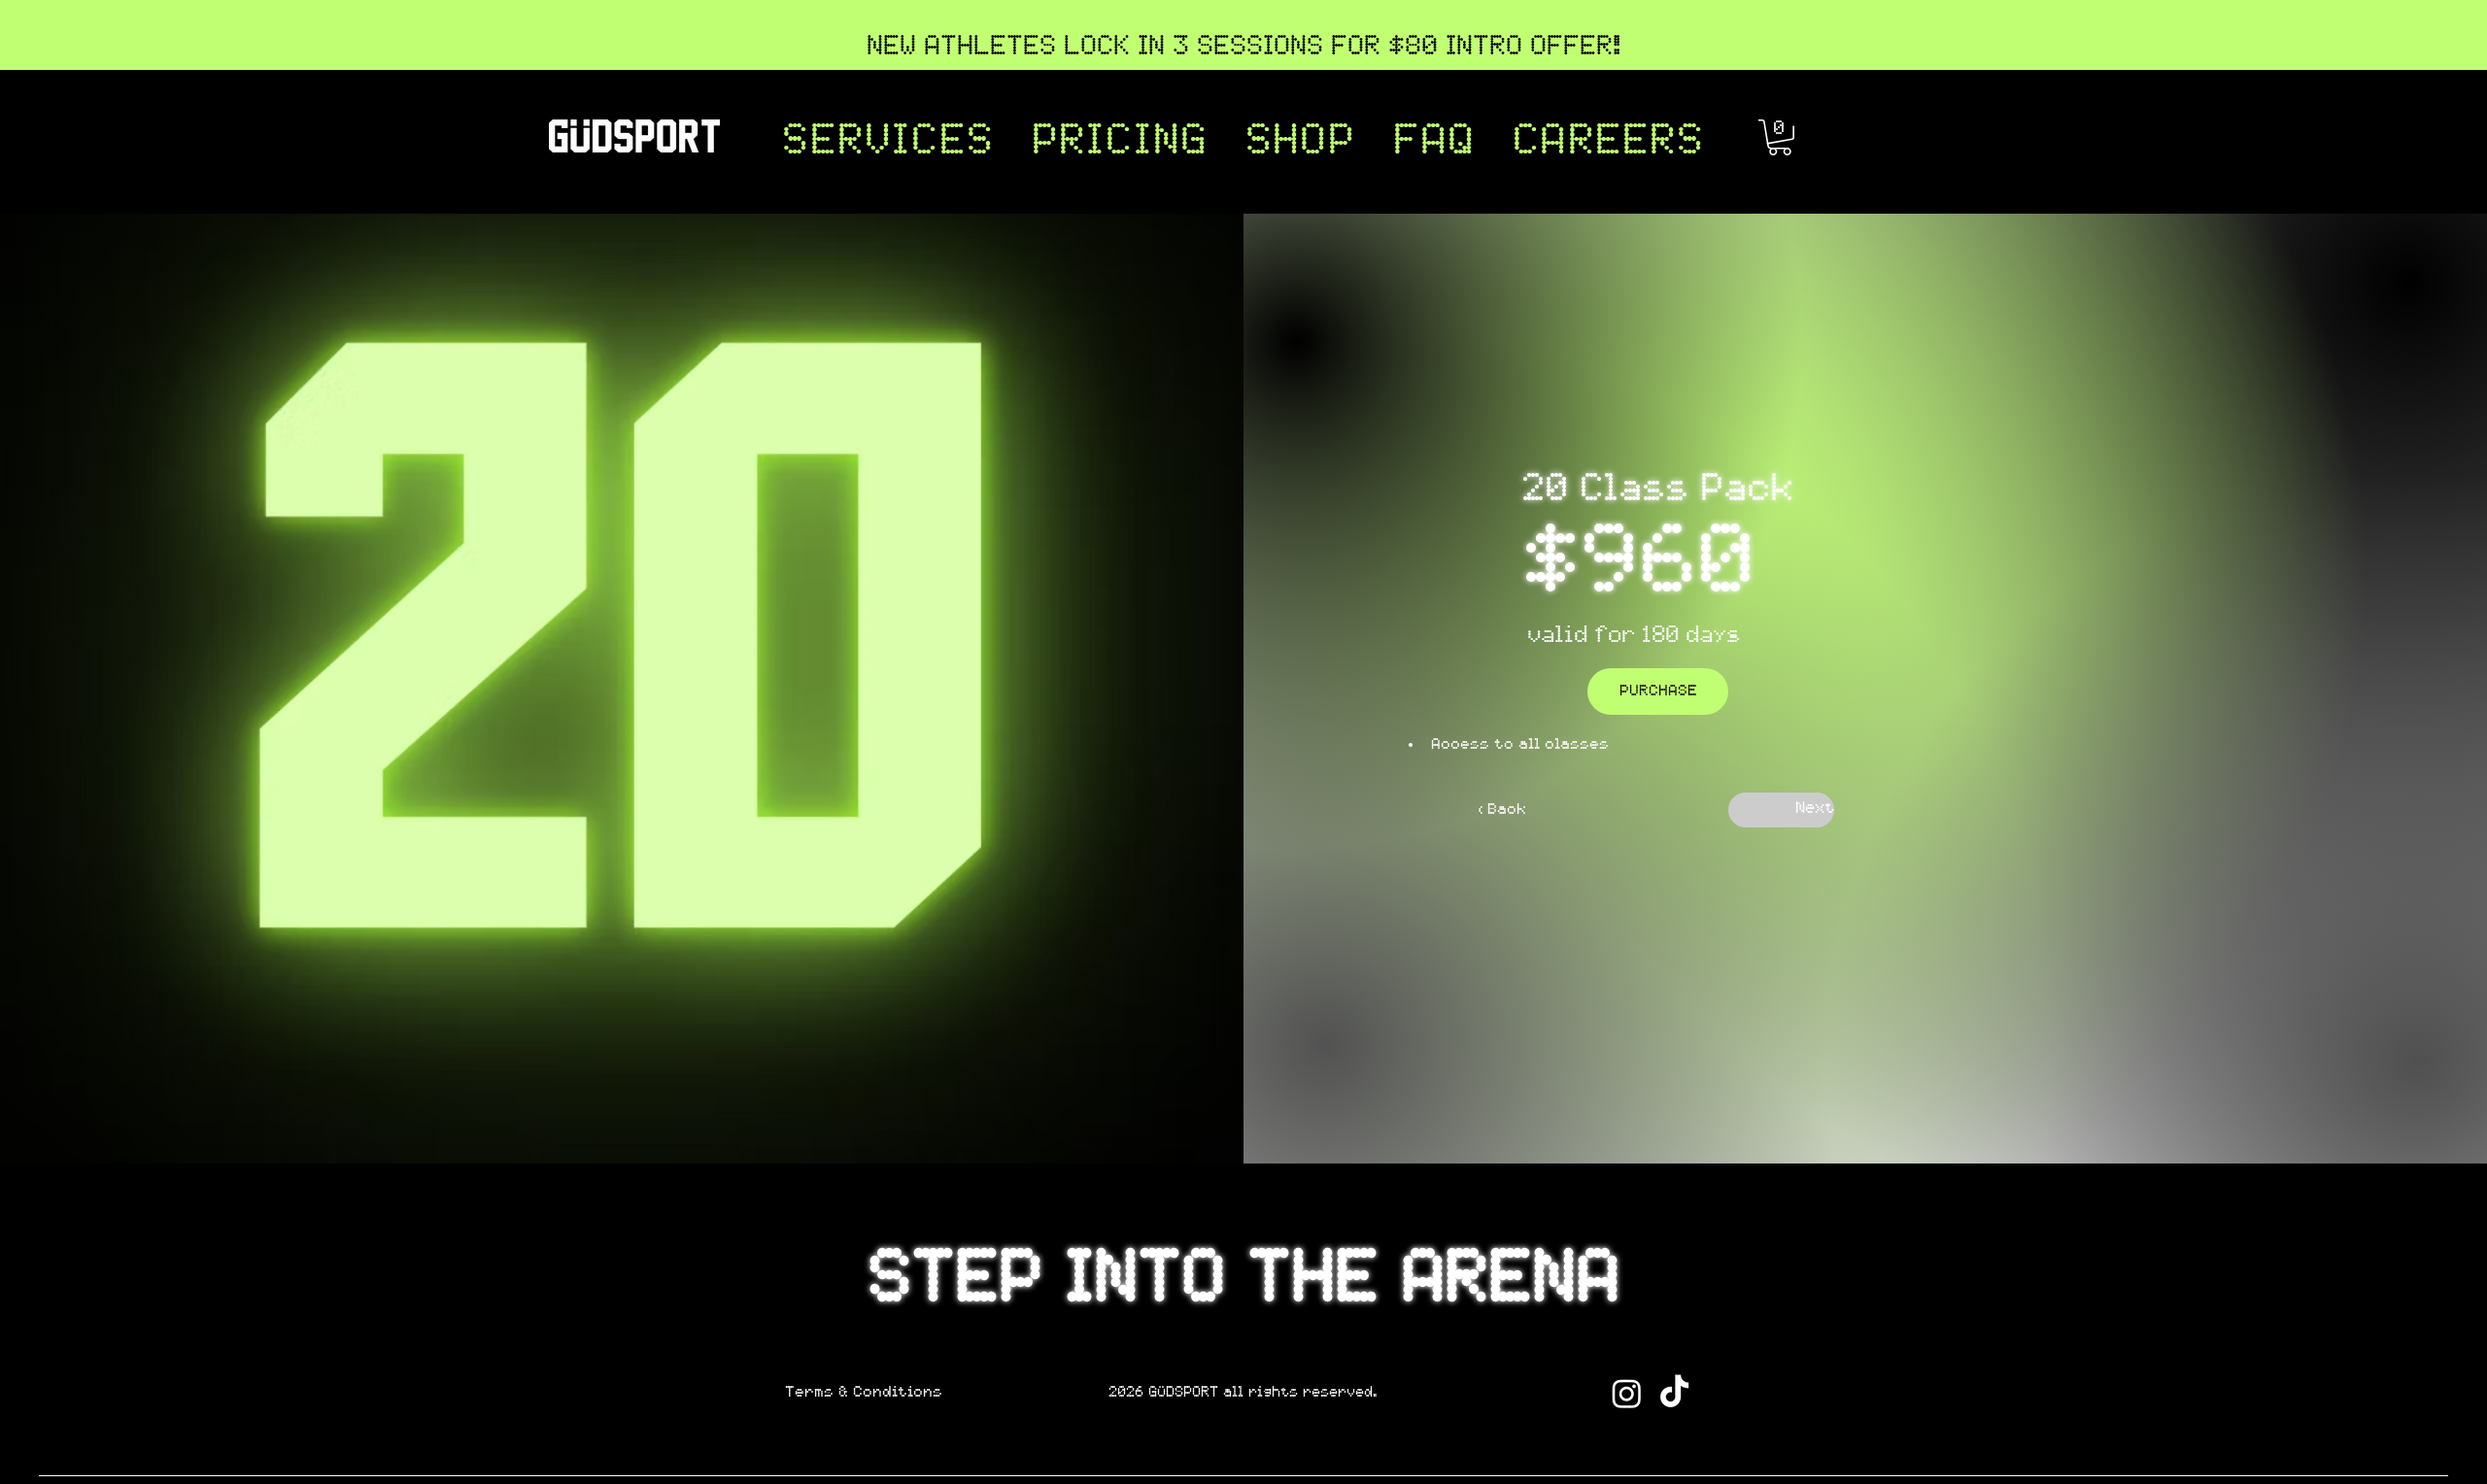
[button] (888, 143)
